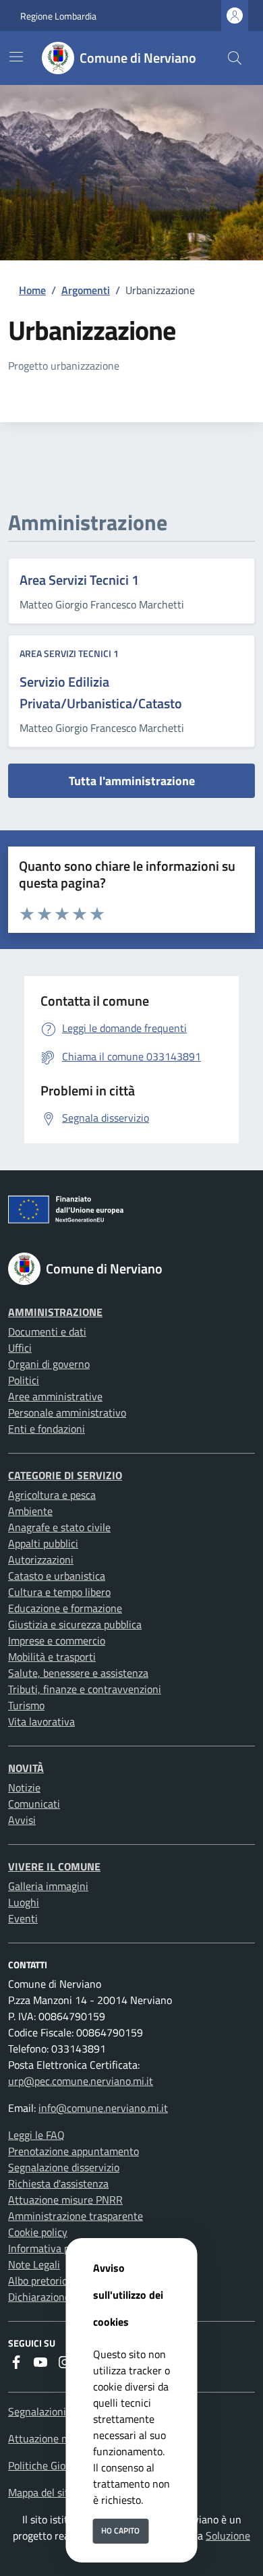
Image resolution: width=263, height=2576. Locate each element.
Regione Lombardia (58, 16)
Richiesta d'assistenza (58, 2183)
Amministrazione (55, 1312)
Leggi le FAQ (36, 2135)
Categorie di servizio (65, 1475)
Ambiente (30, 1511)
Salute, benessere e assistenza (78, 1673)
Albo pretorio (38, 2281)
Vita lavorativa (41, 1721)
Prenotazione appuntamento (74, 2151)
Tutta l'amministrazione (132, 781)
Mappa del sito (41, 2492)
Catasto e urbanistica (57, 1576)
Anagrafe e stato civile (59, 1527)
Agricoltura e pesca (52, 1495)
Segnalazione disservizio (64, 2167)
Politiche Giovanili (49, 2465)
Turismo (26, 1705)
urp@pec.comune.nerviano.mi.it (81, 2081)
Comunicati (34, 1804)
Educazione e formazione (65, 1608)
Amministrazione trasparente (76, 2216)
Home (32, 290)
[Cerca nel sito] (235, 58)
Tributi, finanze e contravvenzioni (85, 1689)
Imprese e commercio (57, 1640)
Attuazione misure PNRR (65, 2200)
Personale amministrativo (67, 1412)
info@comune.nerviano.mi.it (103, 2108)
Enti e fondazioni (47, 1429)
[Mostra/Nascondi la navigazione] (16, 57)
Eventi (23, 1918)
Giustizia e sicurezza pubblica (75, 1624)
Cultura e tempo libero (59, 1592)
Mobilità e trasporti (52, 1657)
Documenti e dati (47, 1332)
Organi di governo (49, 1364)
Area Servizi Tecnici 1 (79, 580)
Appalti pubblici (43, 1543)
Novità (26, 1768)
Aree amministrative (55, 1396)
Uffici (20, 1348)
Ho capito (120, 2530)
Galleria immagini (48, 1886)
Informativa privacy (53, 2248)
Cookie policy (38, 2232)
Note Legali (34, 2264)
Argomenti (86, 290)
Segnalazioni (37, 2411)
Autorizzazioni (41, 1559)
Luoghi (24, 1902)
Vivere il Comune (54, 1866)
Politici (24, 1380)
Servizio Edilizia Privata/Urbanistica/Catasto (101, 692)
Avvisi (22, 1820)
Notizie (24, 1787)
